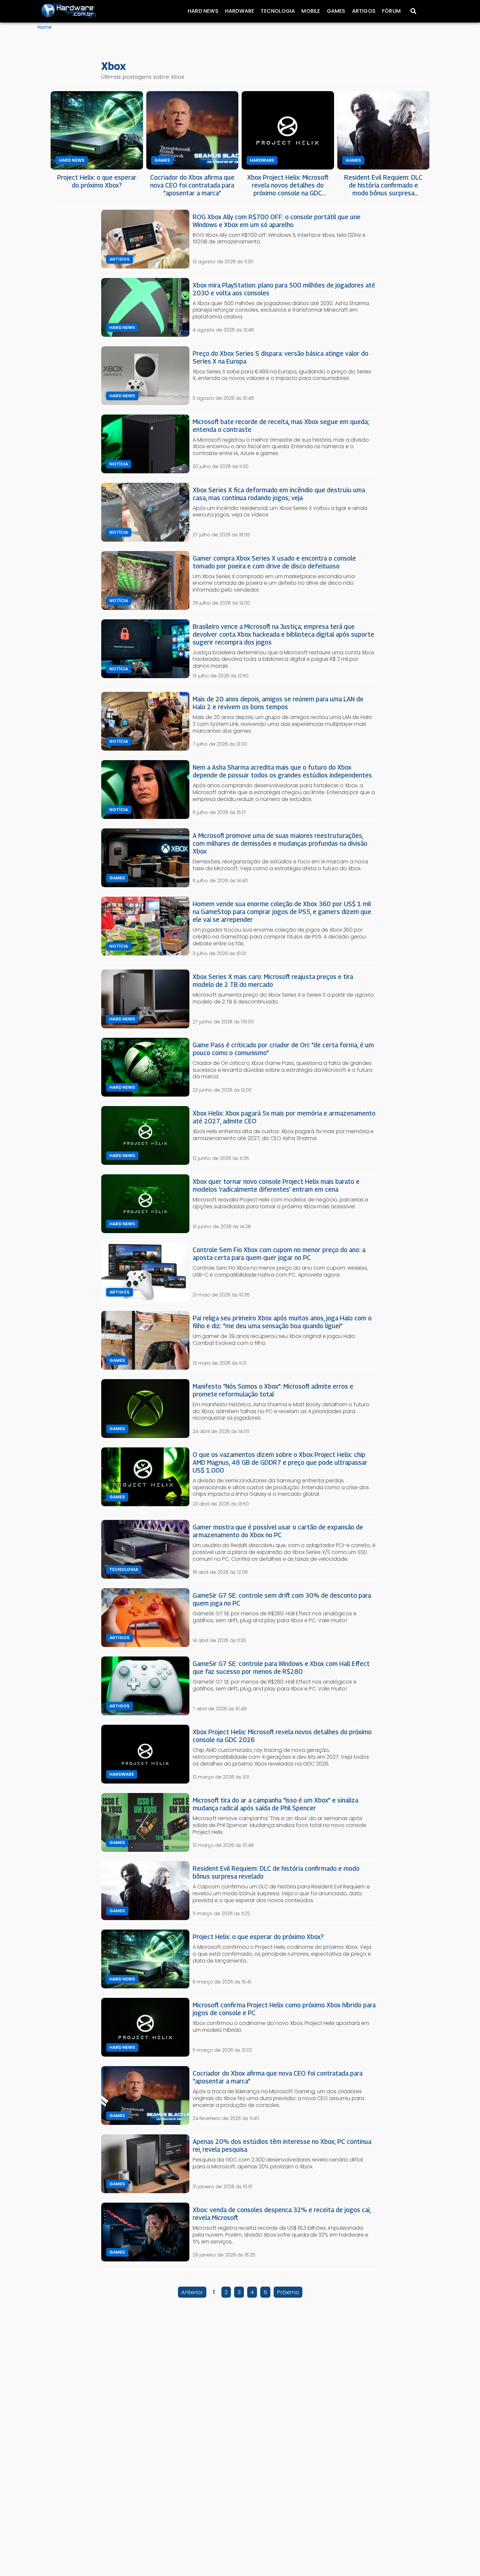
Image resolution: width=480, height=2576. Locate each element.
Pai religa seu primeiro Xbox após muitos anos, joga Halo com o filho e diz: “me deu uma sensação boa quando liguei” (282, 1322)
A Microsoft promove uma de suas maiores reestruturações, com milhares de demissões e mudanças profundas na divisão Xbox (280, 843)
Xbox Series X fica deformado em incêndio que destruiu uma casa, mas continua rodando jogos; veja (279, 494)
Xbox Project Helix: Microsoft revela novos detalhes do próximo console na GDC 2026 (288, 185)
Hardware (240, 11)
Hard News (203, 11)
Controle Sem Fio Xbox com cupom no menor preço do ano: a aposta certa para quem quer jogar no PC (279, 1254)
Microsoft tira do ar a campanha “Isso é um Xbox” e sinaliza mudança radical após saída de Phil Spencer (275, 1804)
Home (45, 27)
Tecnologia (278, 11)
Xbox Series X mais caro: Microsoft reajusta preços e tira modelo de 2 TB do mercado (273, 980)
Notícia (119, 464)
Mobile (311, 11)
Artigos (364, 11)
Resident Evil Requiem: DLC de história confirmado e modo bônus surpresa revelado (383, 185)
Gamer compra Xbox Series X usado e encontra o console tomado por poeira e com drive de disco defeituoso (274, 562)
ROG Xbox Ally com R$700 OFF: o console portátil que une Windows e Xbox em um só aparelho (277, 221)
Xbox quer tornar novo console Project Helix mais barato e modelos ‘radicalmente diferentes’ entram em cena (276, 1185)
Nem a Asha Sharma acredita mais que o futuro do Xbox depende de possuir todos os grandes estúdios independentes (282, 771)
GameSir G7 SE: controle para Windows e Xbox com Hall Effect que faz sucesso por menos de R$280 (281, 1667)
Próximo (288, 2292)
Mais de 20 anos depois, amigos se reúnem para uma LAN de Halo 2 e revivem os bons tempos (278, 703)
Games (336, 11)
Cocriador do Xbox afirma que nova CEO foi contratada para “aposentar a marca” (192, 185)
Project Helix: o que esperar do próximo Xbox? (97, 181)
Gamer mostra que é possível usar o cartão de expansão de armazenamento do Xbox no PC (278, 1531)
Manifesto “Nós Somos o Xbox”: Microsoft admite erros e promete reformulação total (273, 1390)
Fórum (391, 11)
